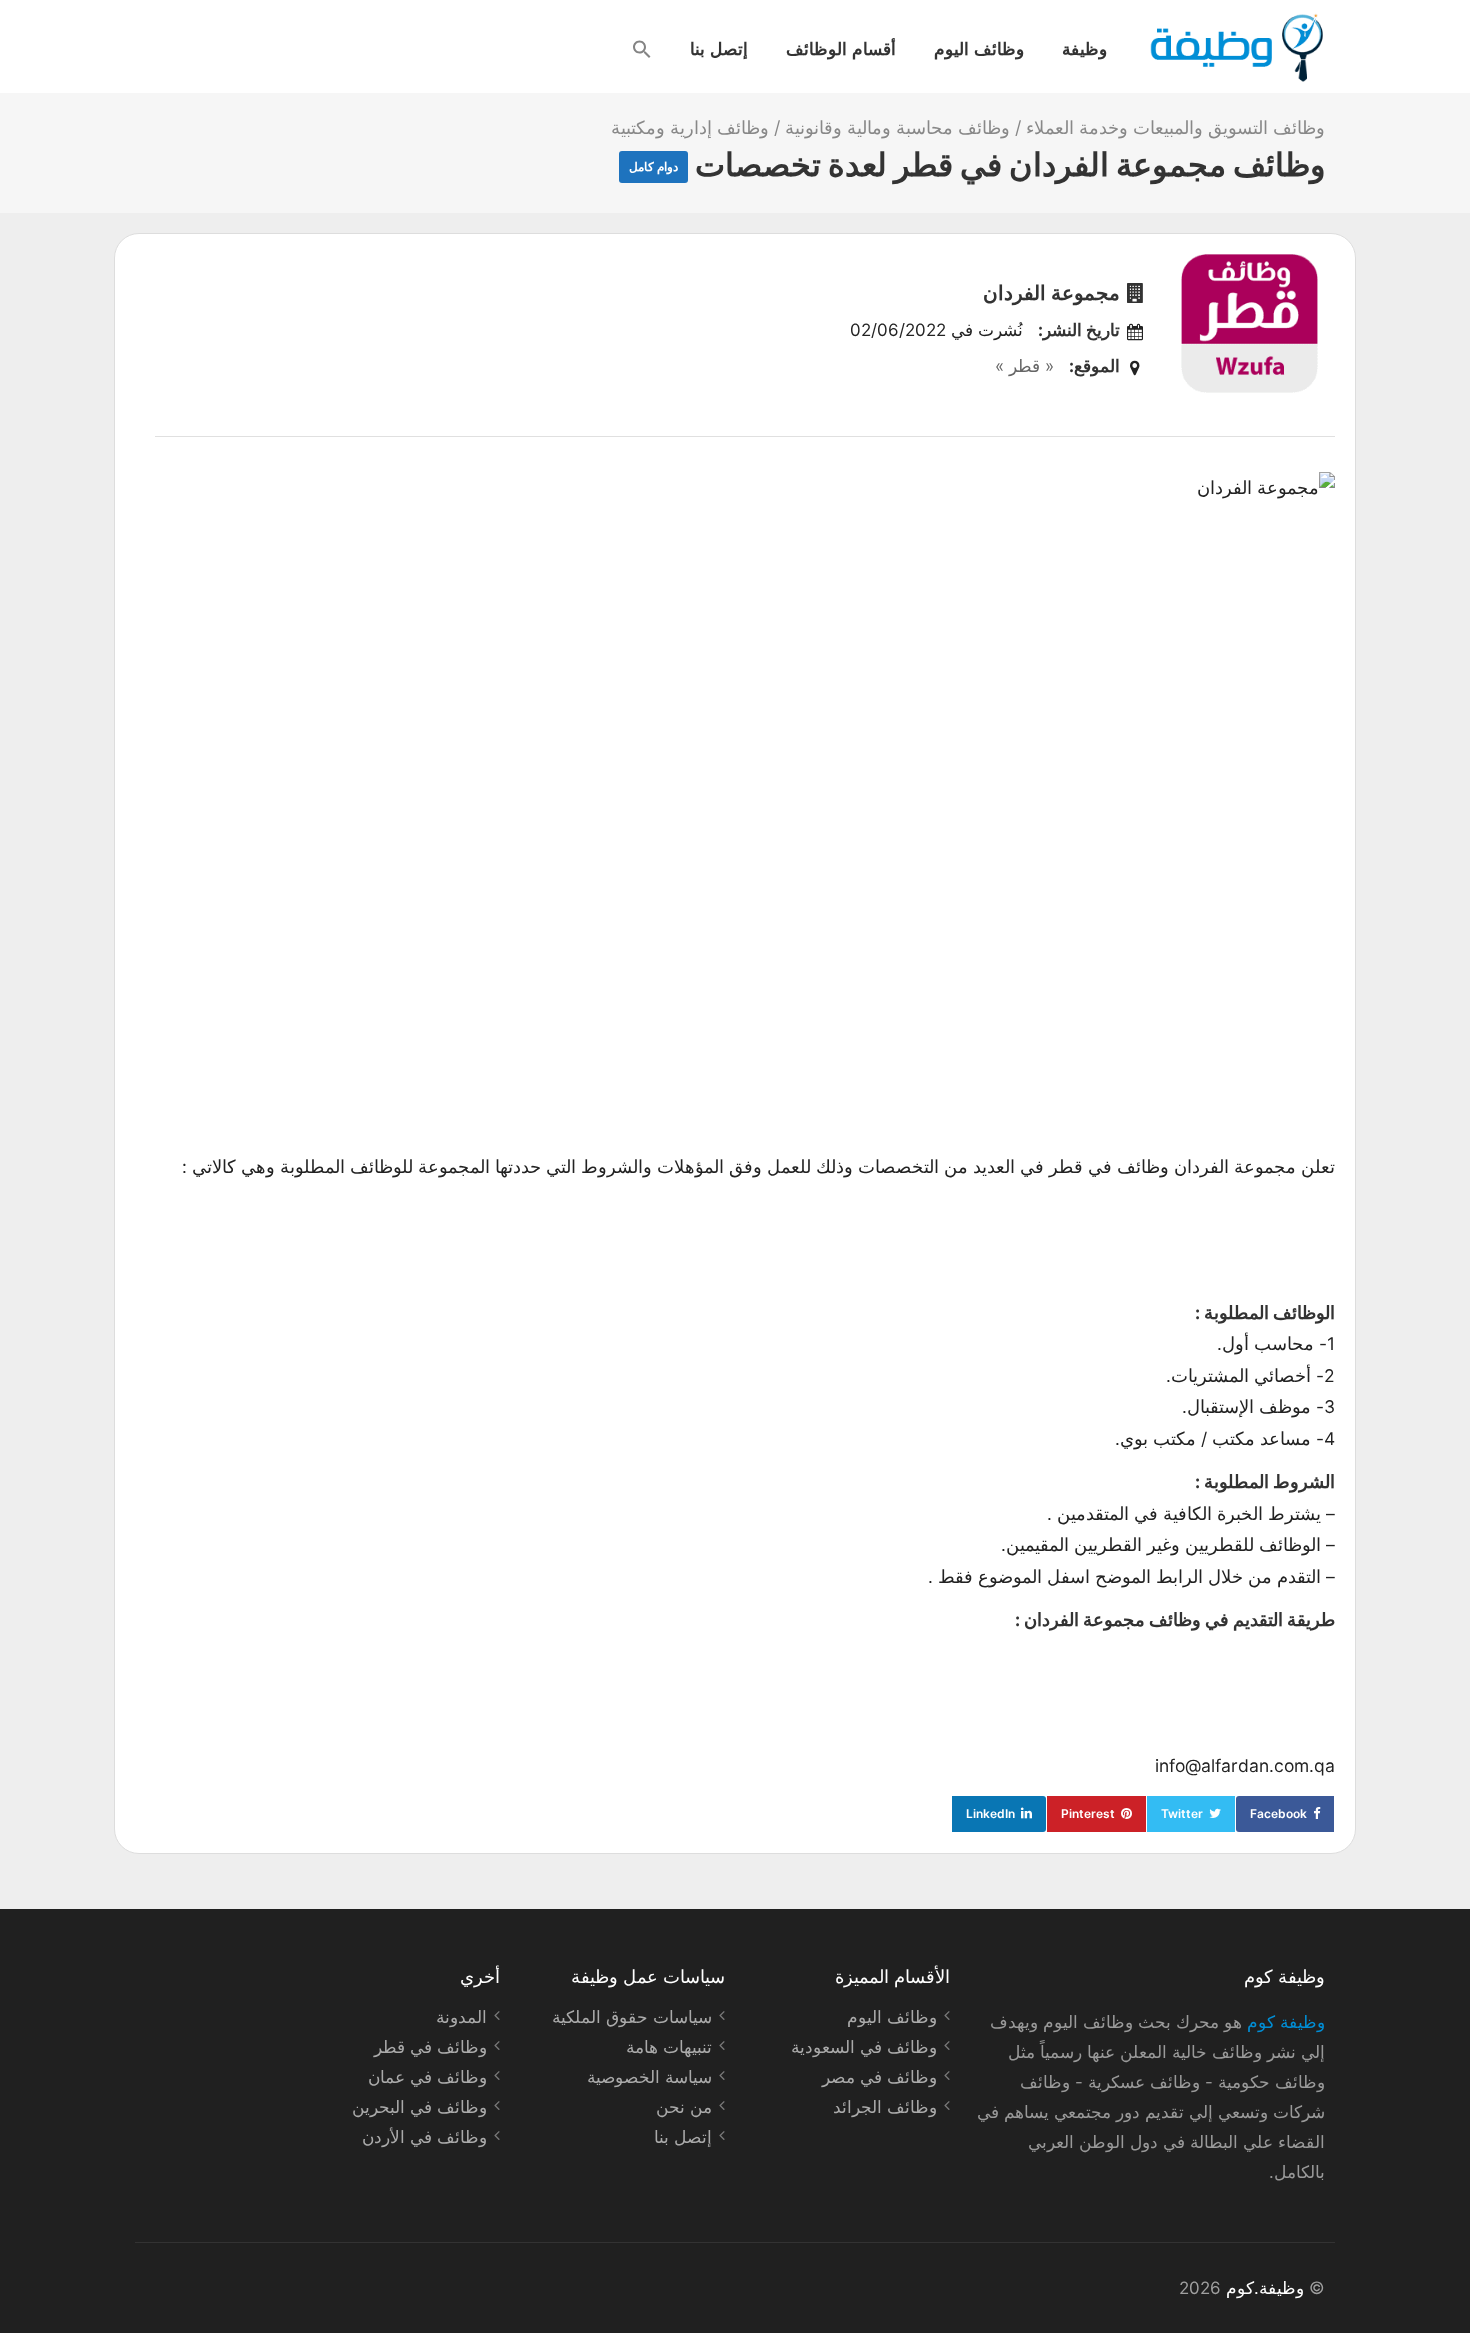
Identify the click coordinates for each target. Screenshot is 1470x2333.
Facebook (1278, 1813)
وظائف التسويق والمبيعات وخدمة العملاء (1175, 127)
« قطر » (1024, 366)
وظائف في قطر (430, 2047)
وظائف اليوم (979, 48)
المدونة (461, 2017)
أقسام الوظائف (841, 48)
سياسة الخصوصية (649, 2077)
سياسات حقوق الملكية (632, 2017)
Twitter (1182, 1813)
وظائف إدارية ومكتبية (690, 127)
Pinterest (1088, 1813)
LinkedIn (990, 1813)
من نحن (684, 2107)
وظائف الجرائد (885, 2107)
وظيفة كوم (1286, 2022)
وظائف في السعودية (864, 2047)
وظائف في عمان (427, 2077)
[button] (642, 49)
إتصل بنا (719, 48)
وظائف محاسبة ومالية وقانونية (897, 127)
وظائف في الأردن (424, 2137)
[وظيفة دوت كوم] (1235, 48)
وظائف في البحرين (419, 2107)
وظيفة (1084, 48)
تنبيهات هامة (669, 2047)
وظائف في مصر (879, 2077)
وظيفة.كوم (1265, 2288)
